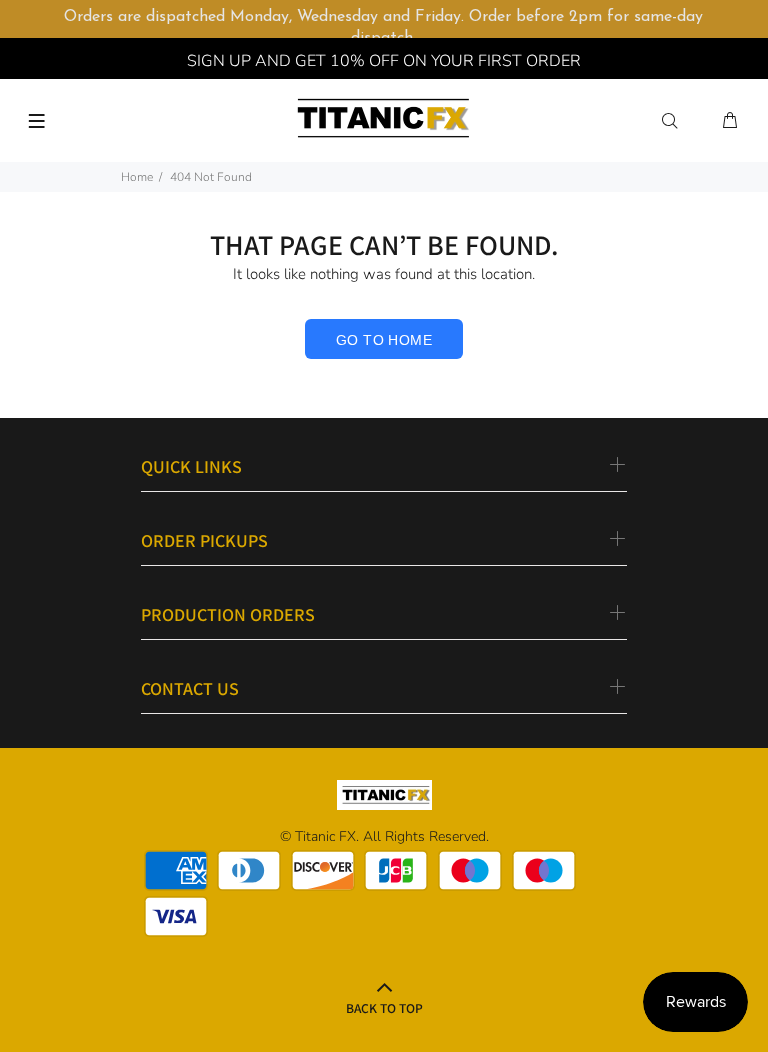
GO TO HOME (384, 340)
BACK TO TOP (384, 1007)
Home (137, 177)
